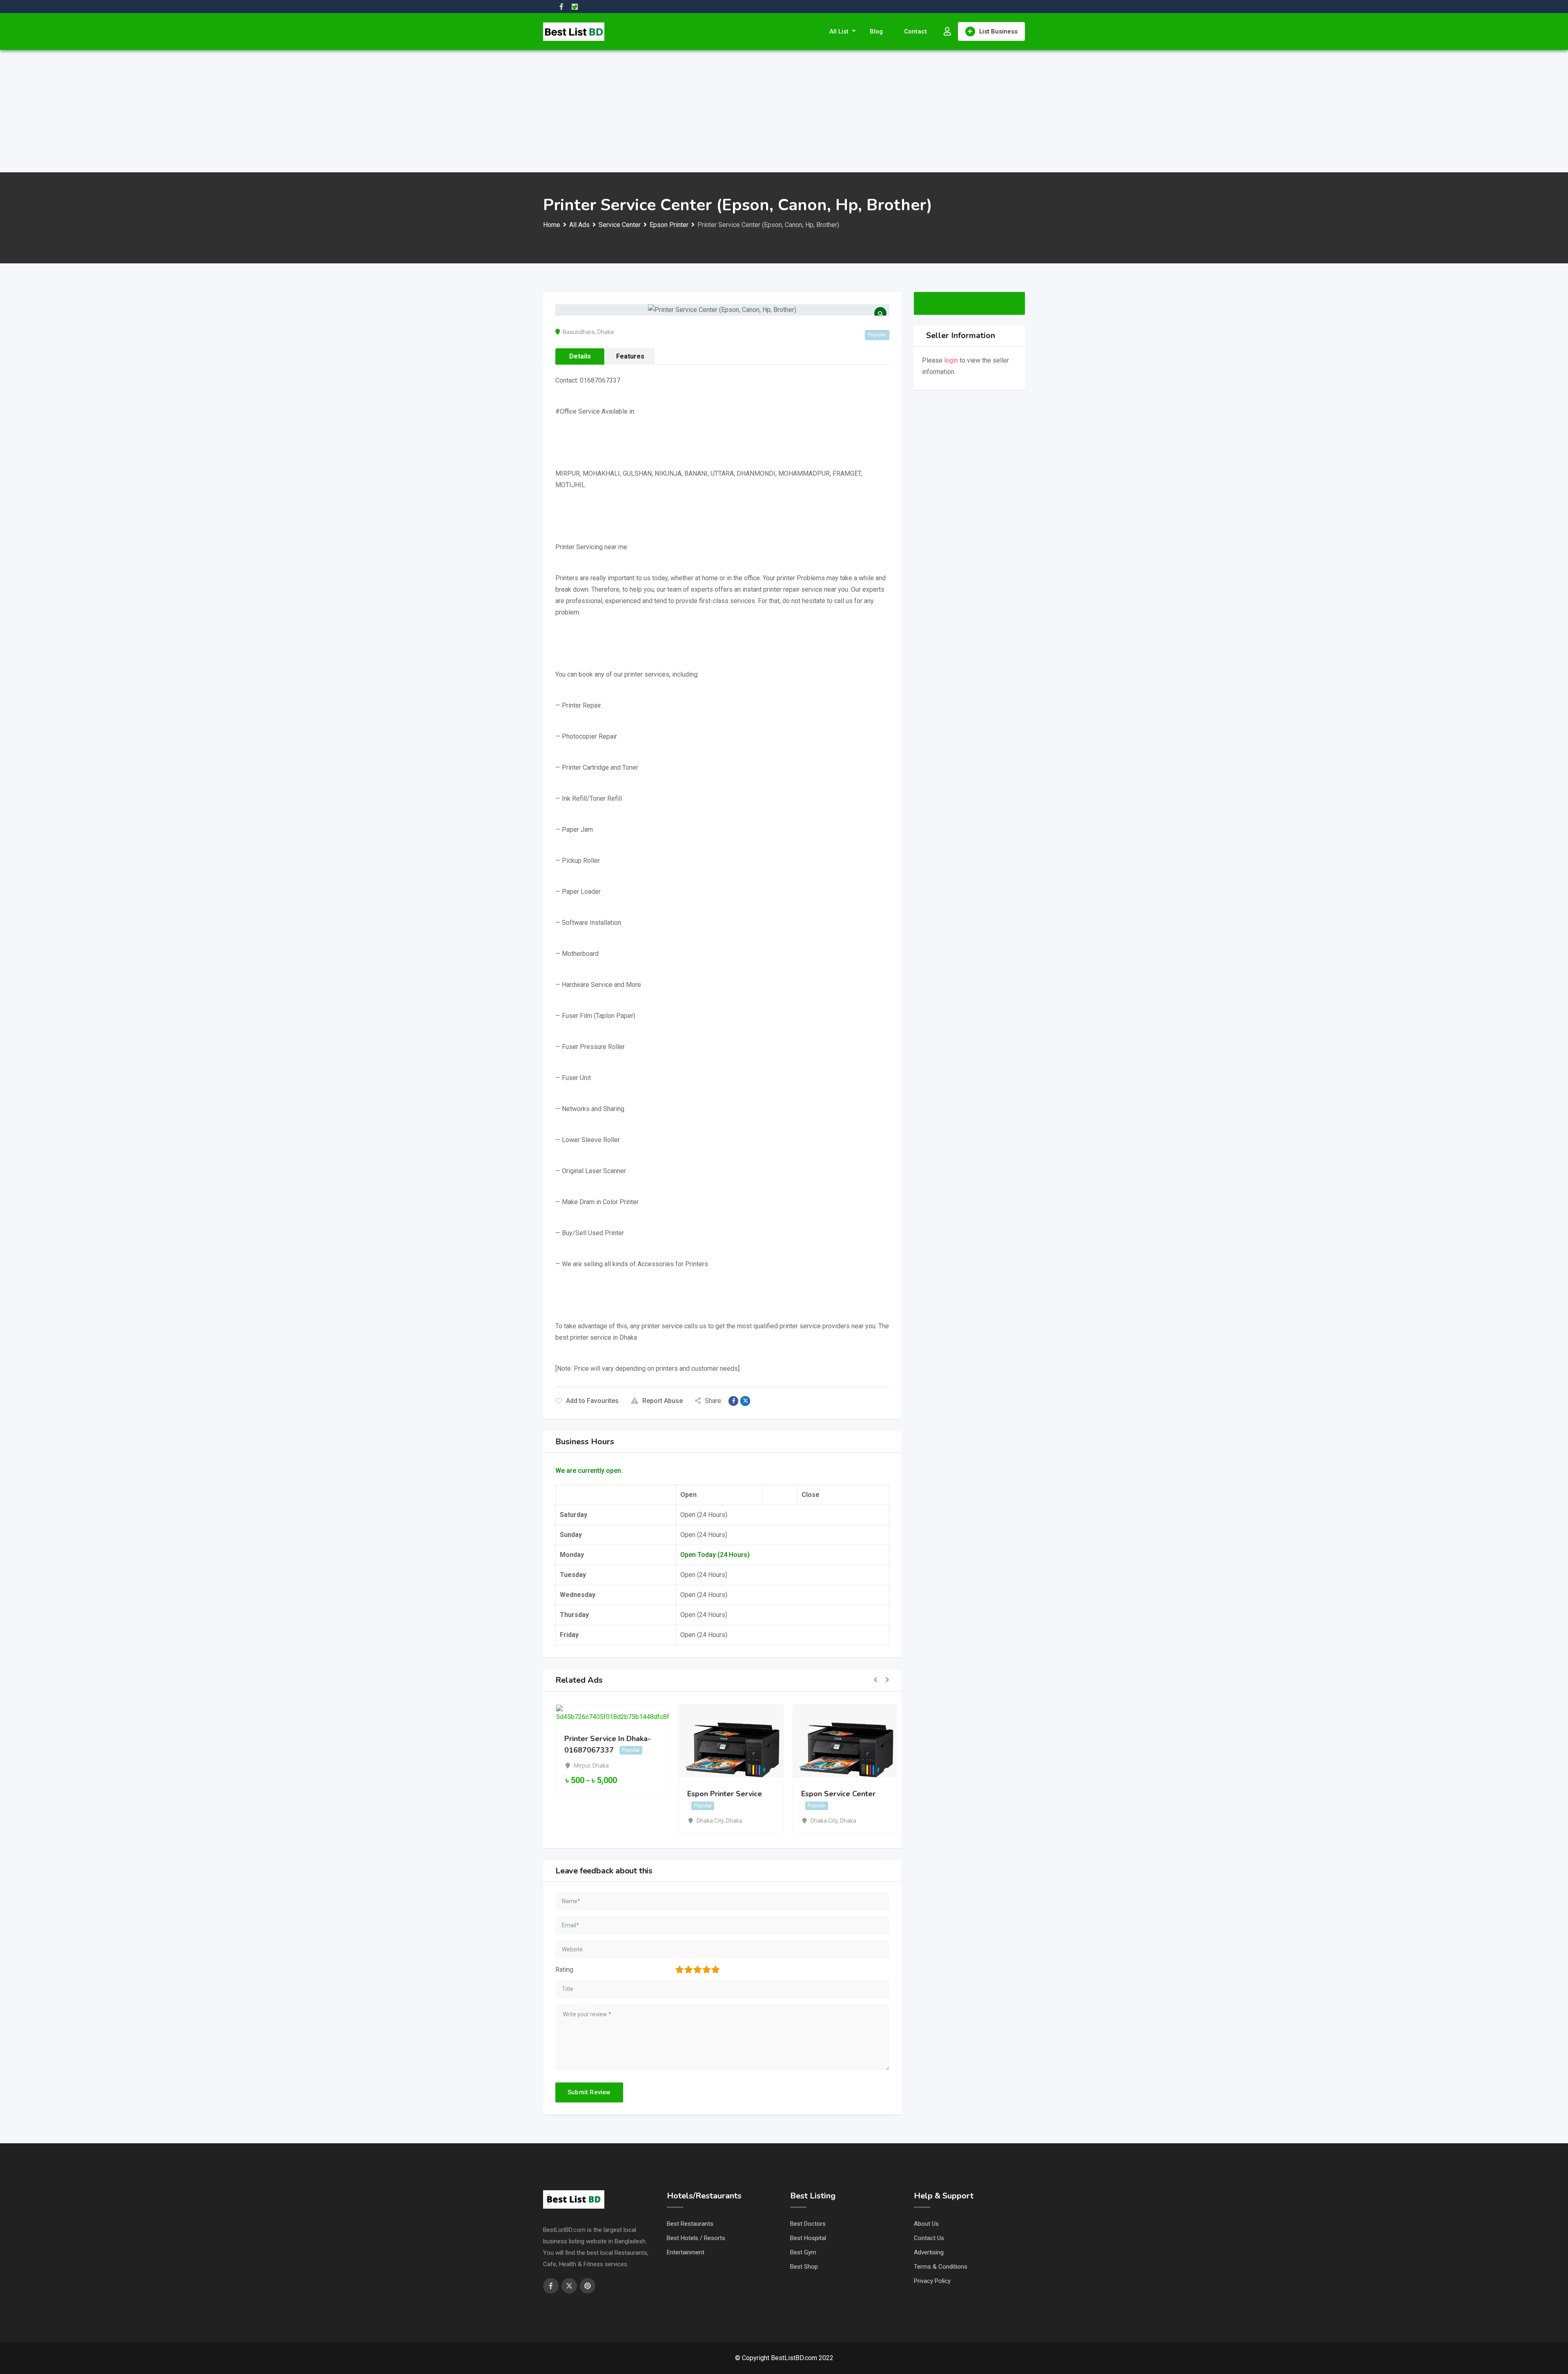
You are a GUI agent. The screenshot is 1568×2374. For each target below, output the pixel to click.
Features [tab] (630, 356)
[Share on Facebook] (733, 1401)
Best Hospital (808, 2238)
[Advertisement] (784, 111)
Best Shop (804, 2267)
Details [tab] (580, 356)
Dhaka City (710, 1821)
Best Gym (803, 2252)
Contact (915, 31)
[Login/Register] (947, 31)
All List (839, 31)
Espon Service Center (838, 1794)
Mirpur (582, 1766)
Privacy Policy (932, 2281)
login (951, 360)
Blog (876, 31)
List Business (998, 31)
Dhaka (606, 332)
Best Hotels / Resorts (696, 2238)
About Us (926, 2224)
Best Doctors (808, 2224)
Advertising (929, 2252)
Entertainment (686, 2252)
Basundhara (579, 332)
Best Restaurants (690, 2224)
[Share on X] (745, 1401)
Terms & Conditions (941, 2267)
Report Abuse (663, 1401)
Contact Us (929, 2238)
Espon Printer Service (725, 1794)
